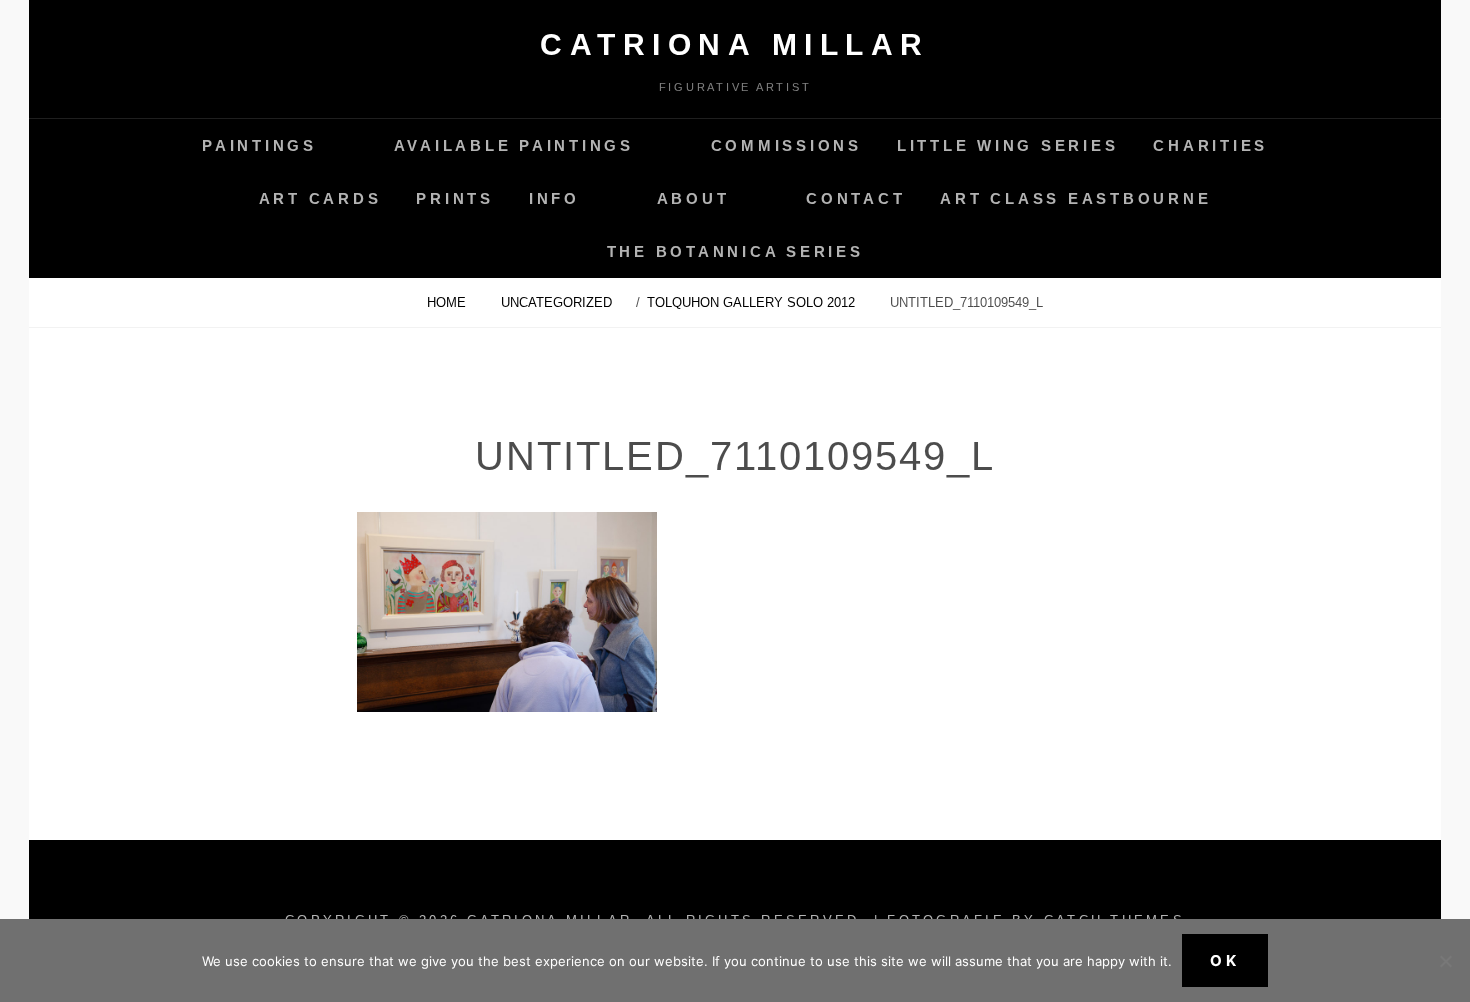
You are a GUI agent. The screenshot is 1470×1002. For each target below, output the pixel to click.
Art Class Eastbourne (1075, 198)
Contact (855, 198)
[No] (1445, 961)
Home (448, 302)
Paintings (259, 145)
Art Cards (320, 198)
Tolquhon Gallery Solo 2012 (753, 302)
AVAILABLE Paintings (514, 145)
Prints (455, 198)
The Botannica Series (735, 251)
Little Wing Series (1008, 145)
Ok (1225, 960)
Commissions (786, 145)
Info (554, 198)
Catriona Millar (735, 44)
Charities (1210, 145)
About (693, 198)
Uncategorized (556, 302)
